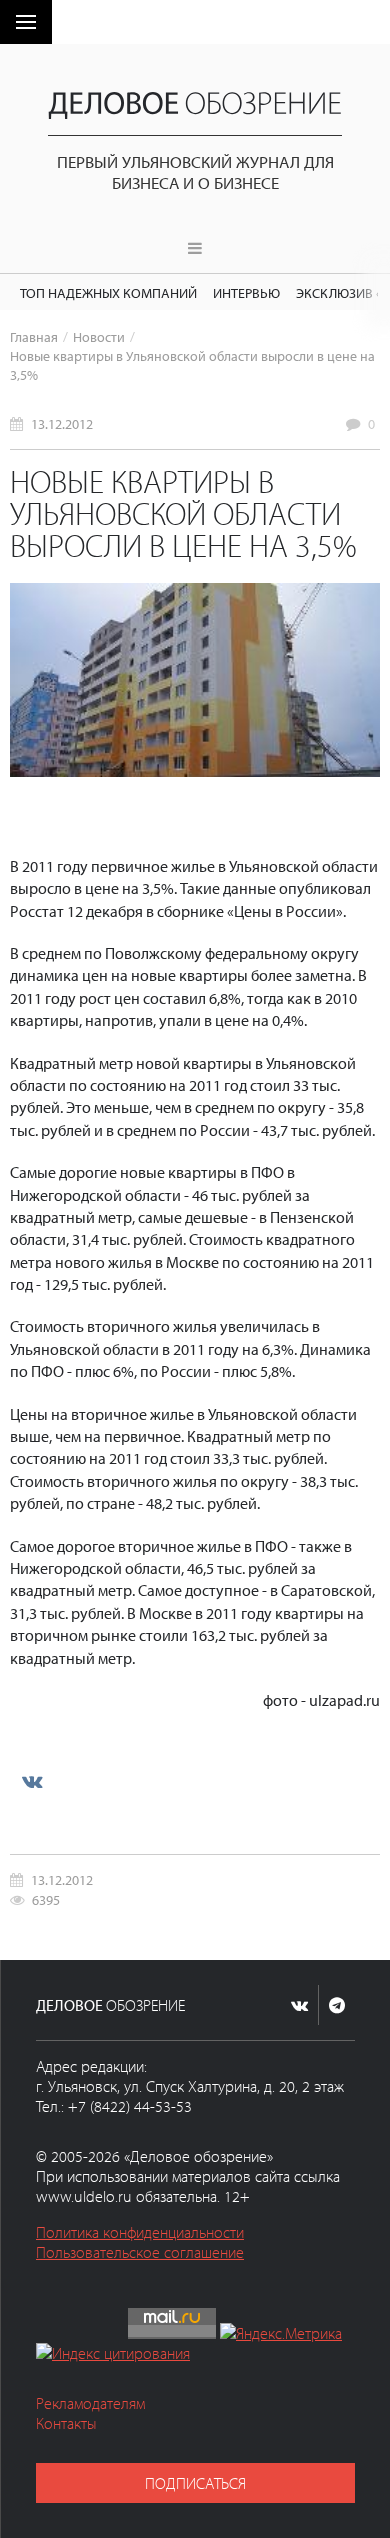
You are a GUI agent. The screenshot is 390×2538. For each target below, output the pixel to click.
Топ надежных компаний (108, 292)
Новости (99, 336)
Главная (34, 336)
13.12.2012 (62, 423)
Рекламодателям (90, 2403)
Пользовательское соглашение (140, 2252)
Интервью (246, 292)
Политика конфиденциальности (140, 2232)
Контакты (66, 2423)
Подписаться (195, 2483)
